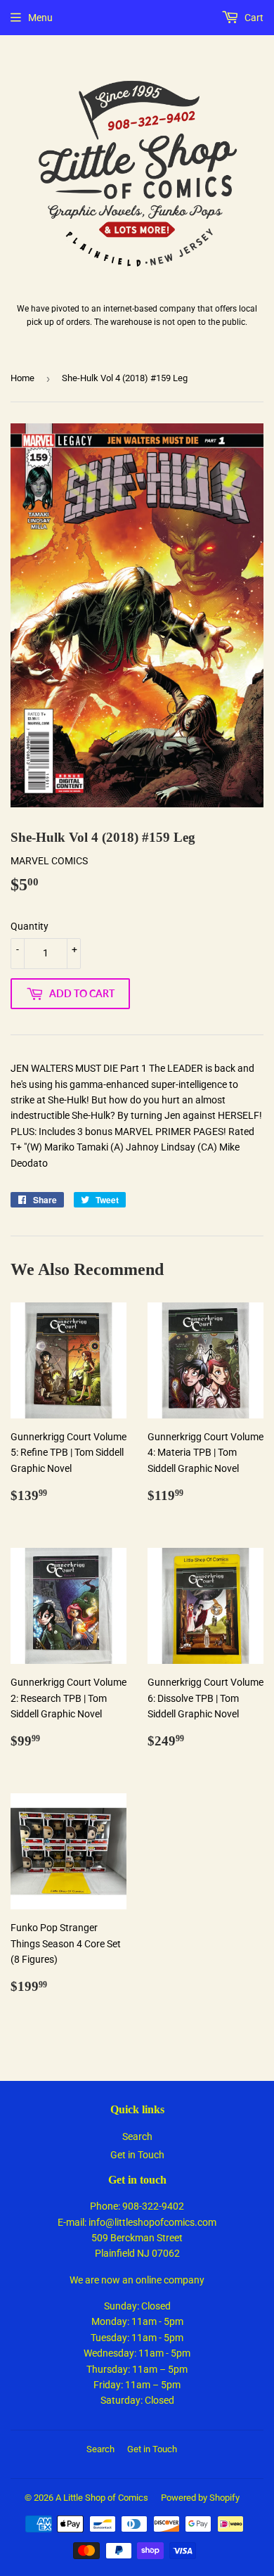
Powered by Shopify (200, 2498)
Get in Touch (137, 2155)
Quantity (30, 926)
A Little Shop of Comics (102, 2498)
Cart (253, 18)
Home (22, 378)
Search (137, 2136)
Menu (40, 18)
